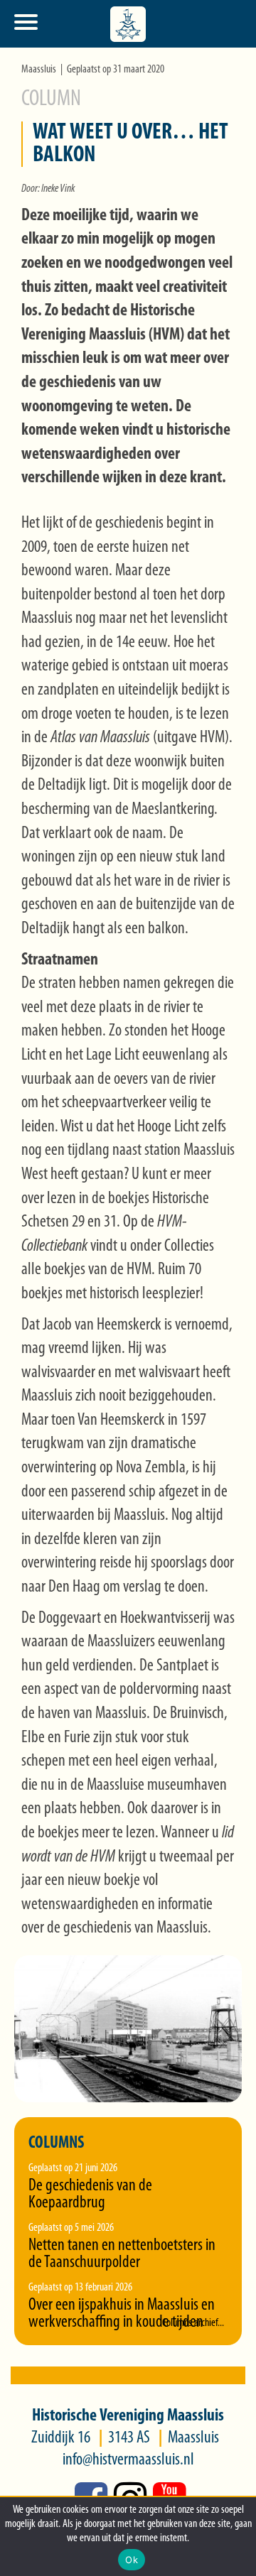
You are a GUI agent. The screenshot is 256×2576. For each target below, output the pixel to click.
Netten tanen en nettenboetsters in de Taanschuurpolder (122, 2254)
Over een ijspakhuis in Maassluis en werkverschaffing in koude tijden (122, 2314)
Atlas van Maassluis (100, 738)
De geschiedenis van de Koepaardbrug (90, 2195)
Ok (132, 2560)
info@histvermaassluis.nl (128, 2460)
